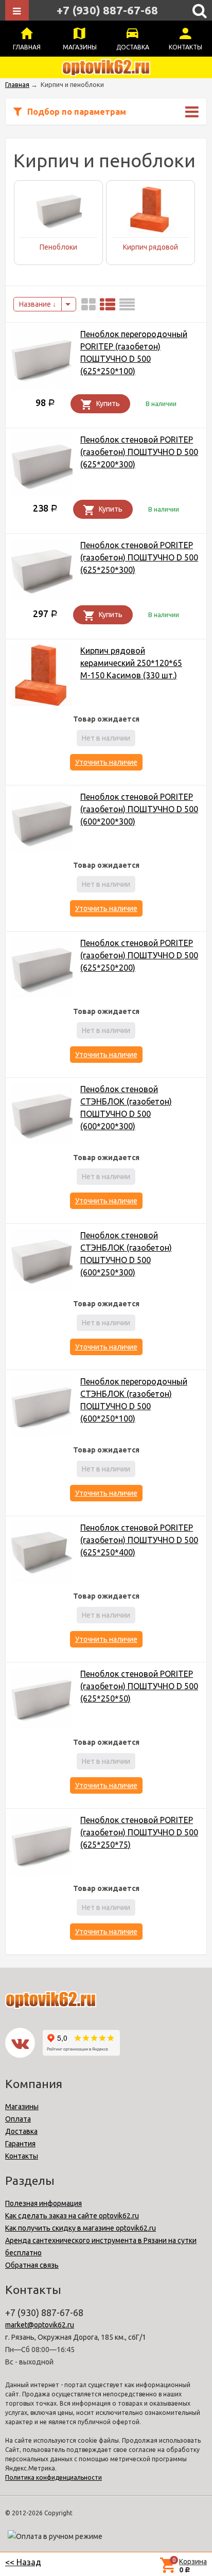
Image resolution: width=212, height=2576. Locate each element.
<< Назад (23, 2562)
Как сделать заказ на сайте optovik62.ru (72, 2216)
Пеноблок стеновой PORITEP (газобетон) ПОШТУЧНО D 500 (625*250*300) (139, 557)
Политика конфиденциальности (54, 2477)
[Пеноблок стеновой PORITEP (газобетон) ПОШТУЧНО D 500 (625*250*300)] (42, 572)
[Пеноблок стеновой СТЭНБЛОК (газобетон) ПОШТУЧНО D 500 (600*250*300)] (42, 1262)
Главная (27, 47)
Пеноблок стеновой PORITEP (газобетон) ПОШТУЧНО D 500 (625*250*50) (139, 1686)
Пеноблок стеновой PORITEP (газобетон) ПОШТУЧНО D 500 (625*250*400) (139, 1540)
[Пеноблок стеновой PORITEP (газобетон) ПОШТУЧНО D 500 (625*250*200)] (42, 969)
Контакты (185, 47)
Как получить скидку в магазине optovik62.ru (81, 2228)
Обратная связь (32, 2265)
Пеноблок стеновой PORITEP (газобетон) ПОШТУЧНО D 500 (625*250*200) (139, 955)
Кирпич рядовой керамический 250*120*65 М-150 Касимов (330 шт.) (131, 663)
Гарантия (20, 2144)
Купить (108, 404)
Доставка (133, 47)
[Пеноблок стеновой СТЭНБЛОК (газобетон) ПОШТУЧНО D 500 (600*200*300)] (42, 1116)
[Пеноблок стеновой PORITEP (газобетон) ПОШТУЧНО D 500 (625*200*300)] (42, 466)
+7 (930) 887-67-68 (107, 10)
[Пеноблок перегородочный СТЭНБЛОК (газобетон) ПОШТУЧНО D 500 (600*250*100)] (42, 1408)
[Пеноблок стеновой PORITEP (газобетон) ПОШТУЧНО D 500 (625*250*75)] (42, 1846)
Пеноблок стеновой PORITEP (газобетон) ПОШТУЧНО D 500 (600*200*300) (139, 809)
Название (36, 304)
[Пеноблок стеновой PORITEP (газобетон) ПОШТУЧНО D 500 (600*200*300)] (42, 823)
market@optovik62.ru (40, 2325)
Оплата (18, 2119)
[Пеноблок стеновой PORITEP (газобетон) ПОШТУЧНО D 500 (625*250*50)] (42, 1700)
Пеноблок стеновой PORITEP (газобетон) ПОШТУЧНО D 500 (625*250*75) (139, 1832)
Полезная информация (43, 2203)
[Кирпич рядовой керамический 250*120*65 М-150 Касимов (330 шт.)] (42, 677)
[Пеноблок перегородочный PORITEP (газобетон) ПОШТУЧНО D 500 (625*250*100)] (42, 361)
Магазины (80, 47)
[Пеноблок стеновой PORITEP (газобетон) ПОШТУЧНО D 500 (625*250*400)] (42, 1554)
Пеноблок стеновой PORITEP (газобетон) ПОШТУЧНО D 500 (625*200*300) (139, 452)
